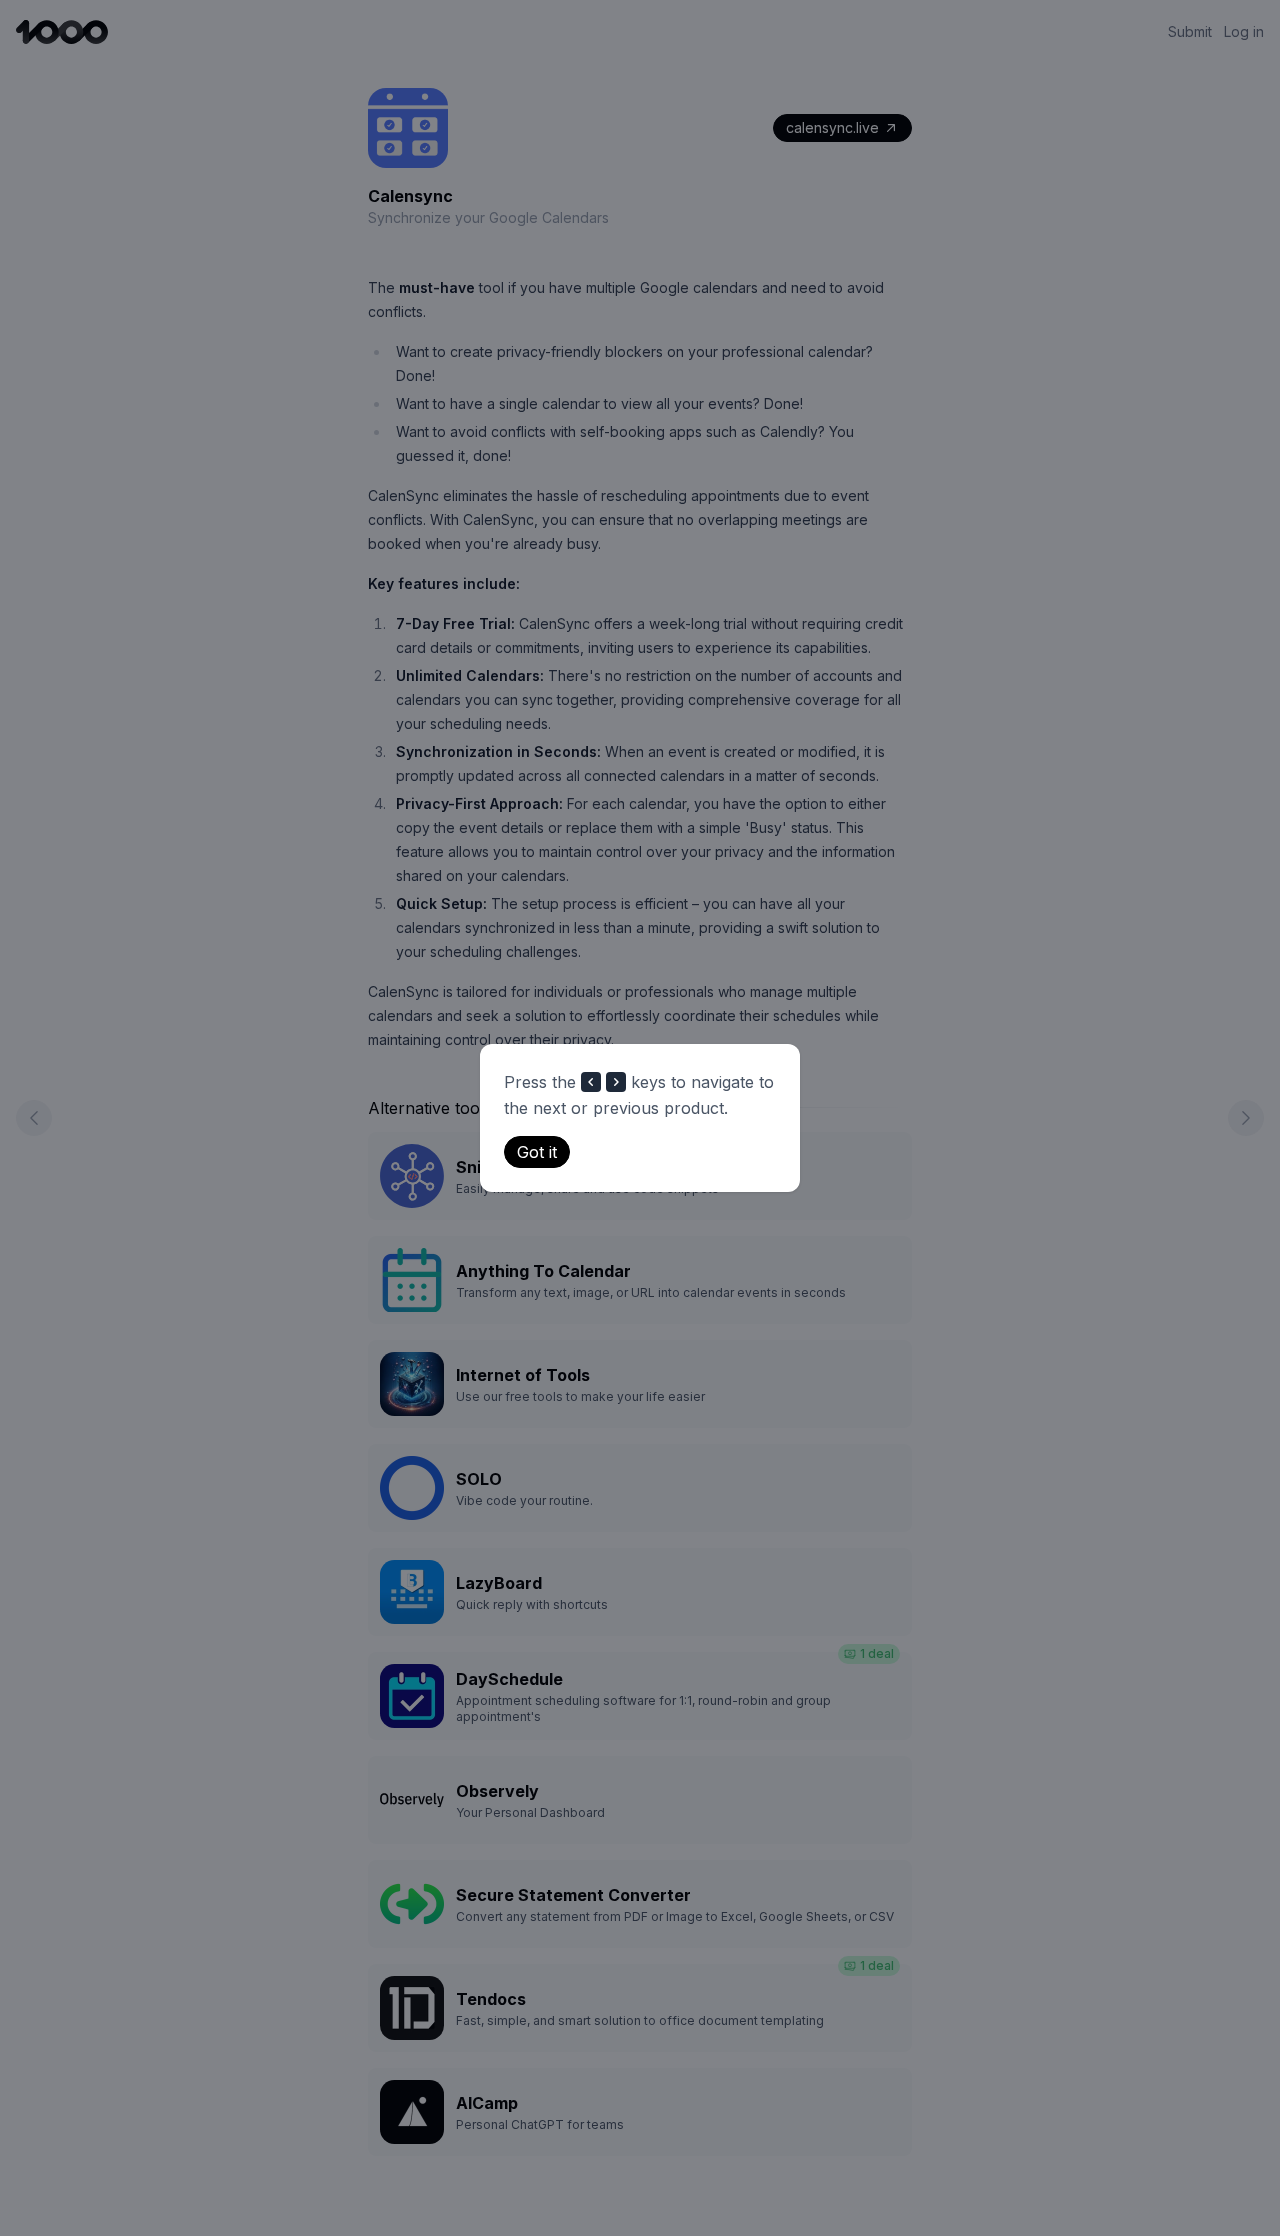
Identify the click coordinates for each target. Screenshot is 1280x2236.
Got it (537, 1152)
